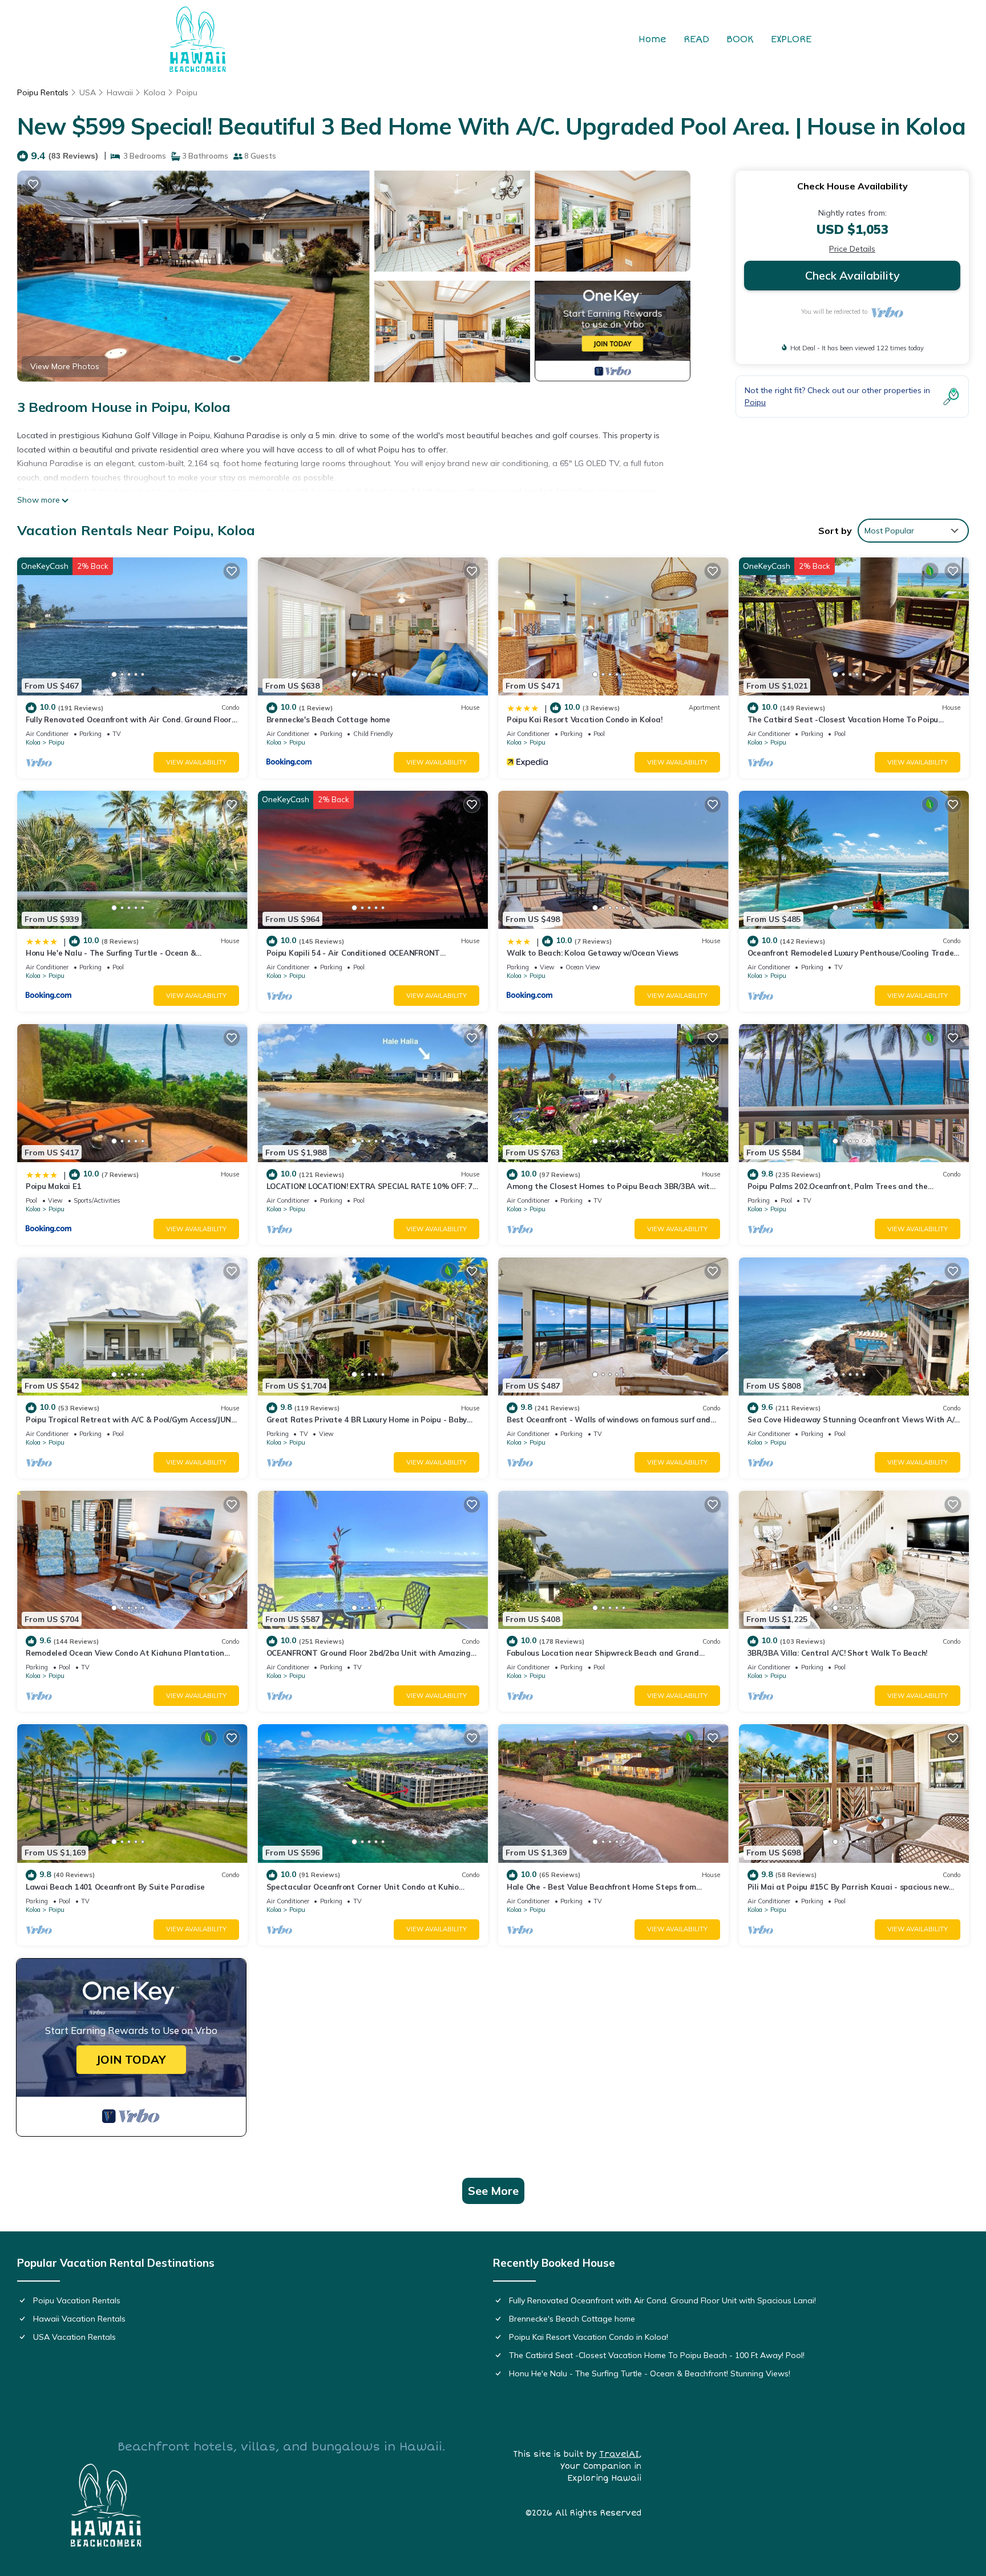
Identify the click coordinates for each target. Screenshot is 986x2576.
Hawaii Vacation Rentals (79, 2319)
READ (696, 39)
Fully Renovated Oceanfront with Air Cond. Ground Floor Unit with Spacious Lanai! (662, 2300)
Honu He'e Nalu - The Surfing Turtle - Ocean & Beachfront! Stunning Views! (650, 2373)
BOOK (740, 39)
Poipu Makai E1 (53, 1186)
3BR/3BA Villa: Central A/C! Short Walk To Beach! (838, 1653)
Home (652, 39)
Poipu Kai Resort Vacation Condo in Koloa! (584, 719)
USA (88, 92)
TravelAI (619, 2454)
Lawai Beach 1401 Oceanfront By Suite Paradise (115, 1887)
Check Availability (852, 275)
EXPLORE (791, 39)
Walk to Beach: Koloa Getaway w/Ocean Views (593, 953)
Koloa (155, 92)
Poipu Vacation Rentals (77, 2300)
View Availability (196, 762)
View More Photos (65, 366)
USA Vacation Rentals (74, 2337)
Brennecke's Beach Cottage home (328, 719)
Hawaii (120, 92)
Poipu (187, 92)
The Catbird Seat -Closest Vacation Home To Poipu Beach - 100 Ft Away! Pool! (657, 2355)
